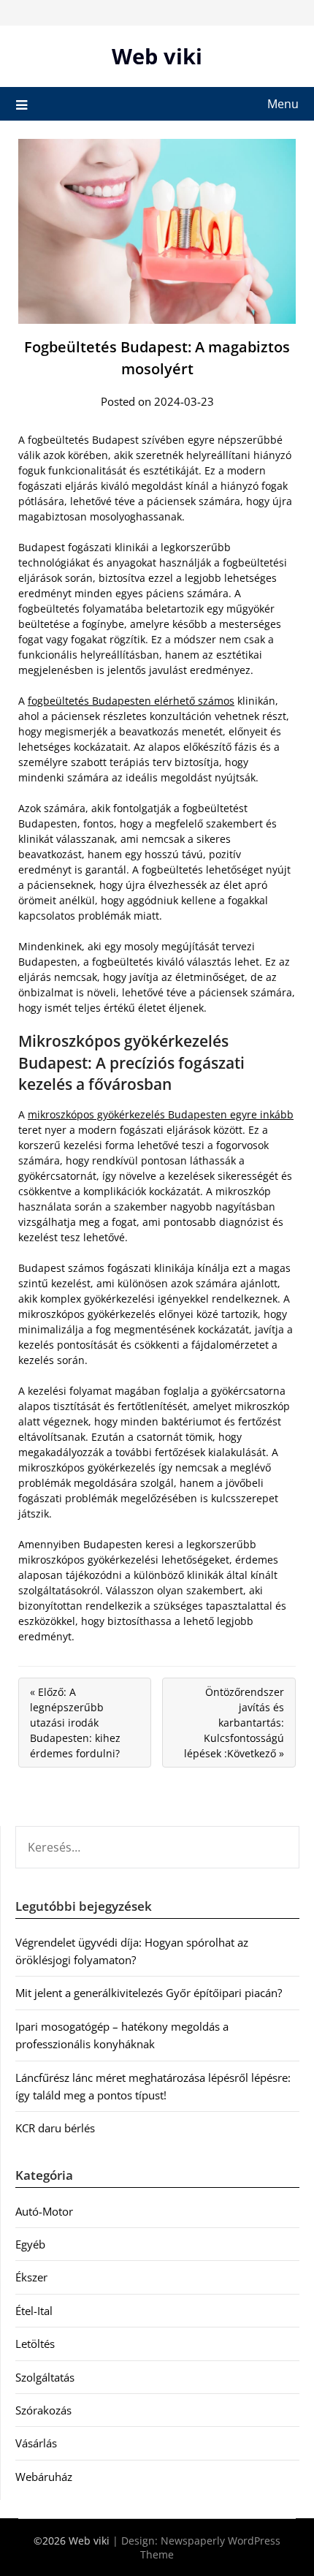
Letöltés (35, 2344)
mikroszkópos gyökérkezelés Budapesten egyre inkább (161, 1114)
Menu (283, 104)
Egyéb (30, 2244)
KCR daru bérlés (55, 2128)
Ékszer (31, 2277)
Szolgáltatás (45, 2377)
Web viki (157, 56)
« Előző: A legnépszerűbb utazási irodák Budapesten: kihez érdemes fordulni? (75, 1723)
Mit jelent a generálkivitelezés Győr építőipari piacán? (149, 1993)
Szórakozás (43, 2410)
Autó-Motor (44, 2211)
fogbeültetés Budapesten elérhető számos (131, 701)
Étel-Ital (34, 2311)
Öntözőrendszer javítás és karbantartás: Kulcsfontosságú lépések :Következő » (234, 1723)
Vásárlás (36, 2443)
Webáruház (44, 2477)
